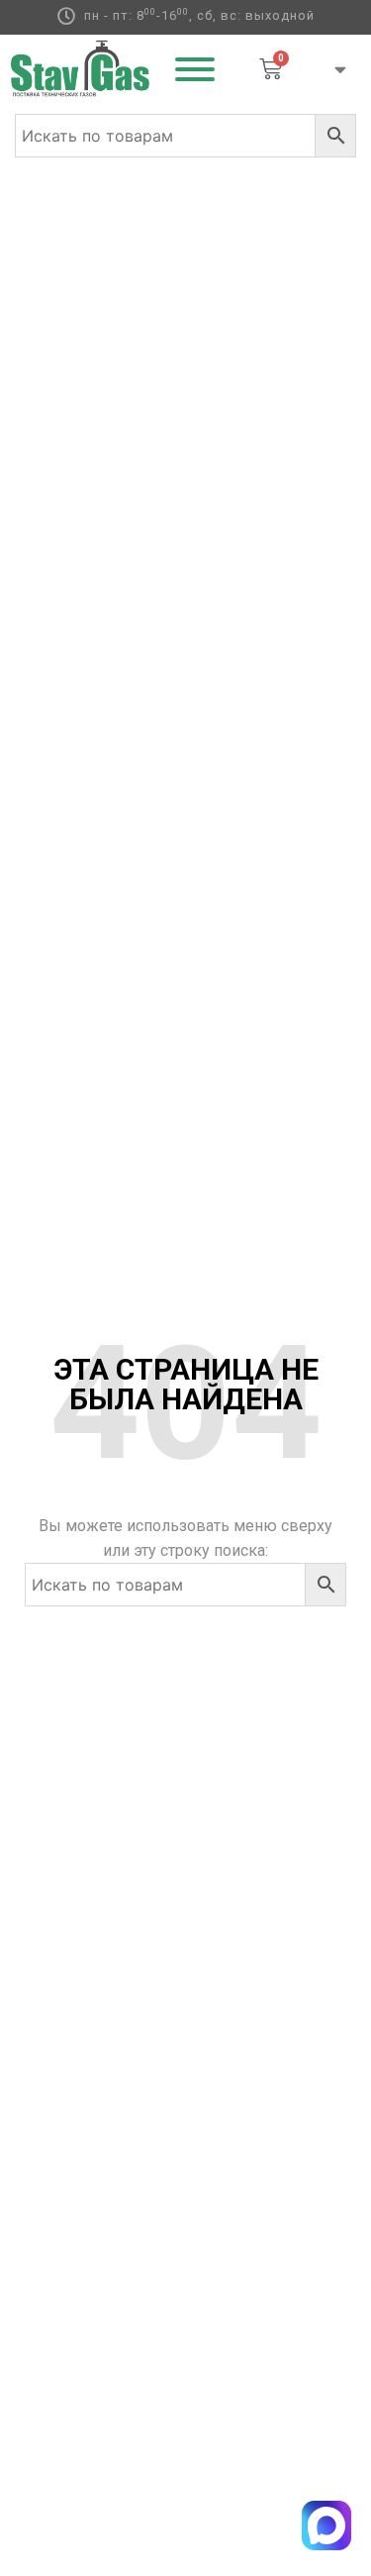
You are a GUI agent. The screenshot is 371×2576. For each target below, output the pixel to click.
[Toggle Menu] (195, 69)
